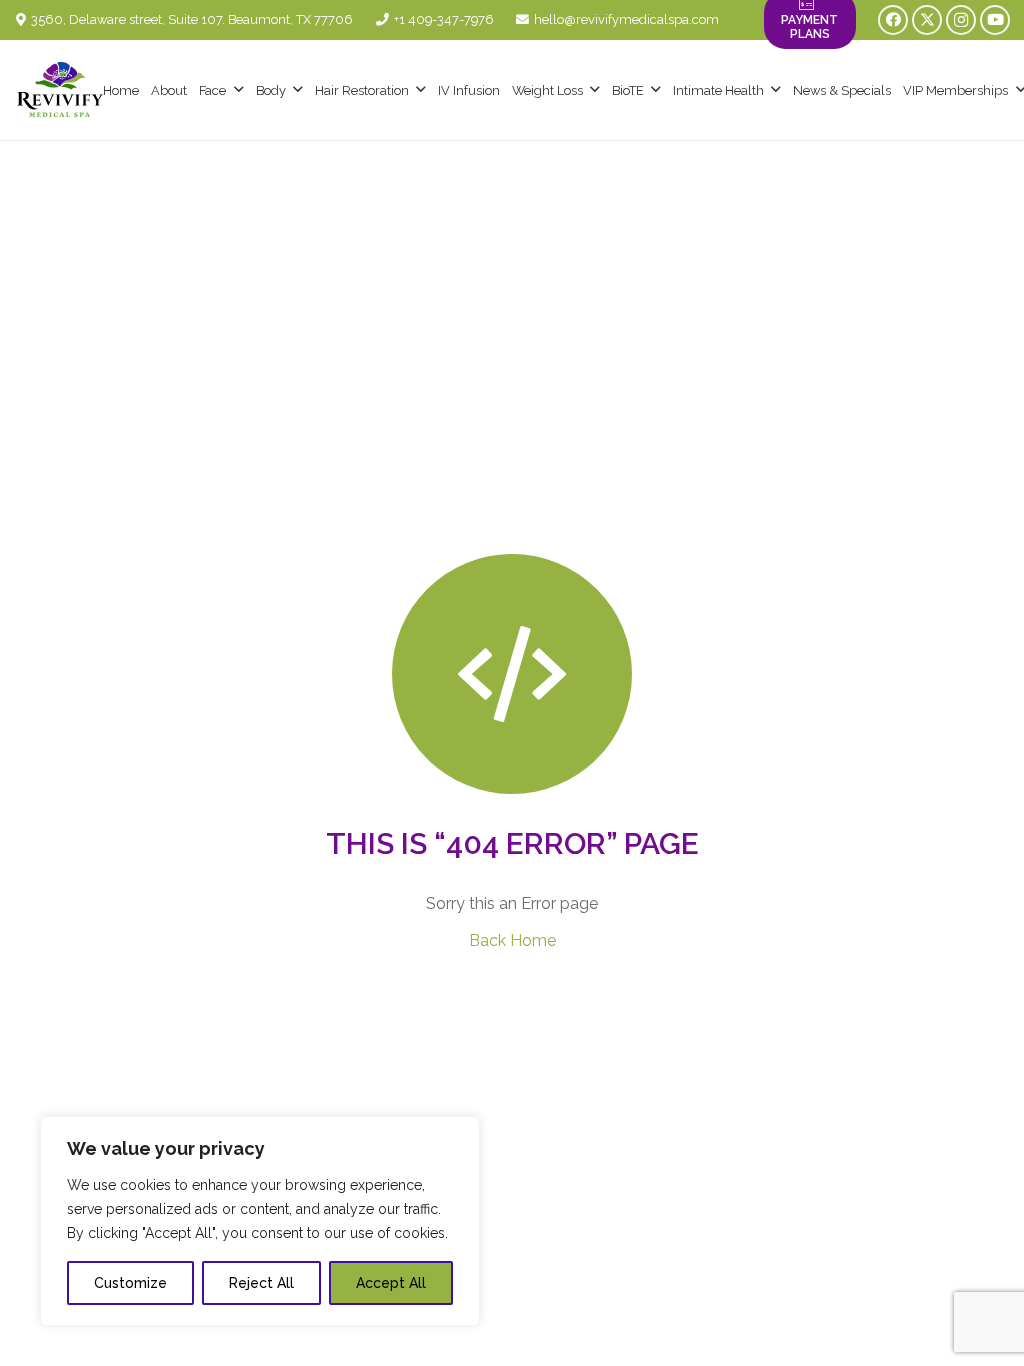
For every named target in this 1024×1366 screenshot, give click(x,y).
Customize (130, 1283)
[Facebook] (893, 20)
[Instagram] (961, 20)
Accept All (391, 1283)
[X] (927, 20)
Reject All (261, 1283)
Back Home (512, 940)
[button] (239, 89)
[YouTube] (995, 20)
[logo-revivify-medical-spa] (60, 90)
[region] (260, 1221)
